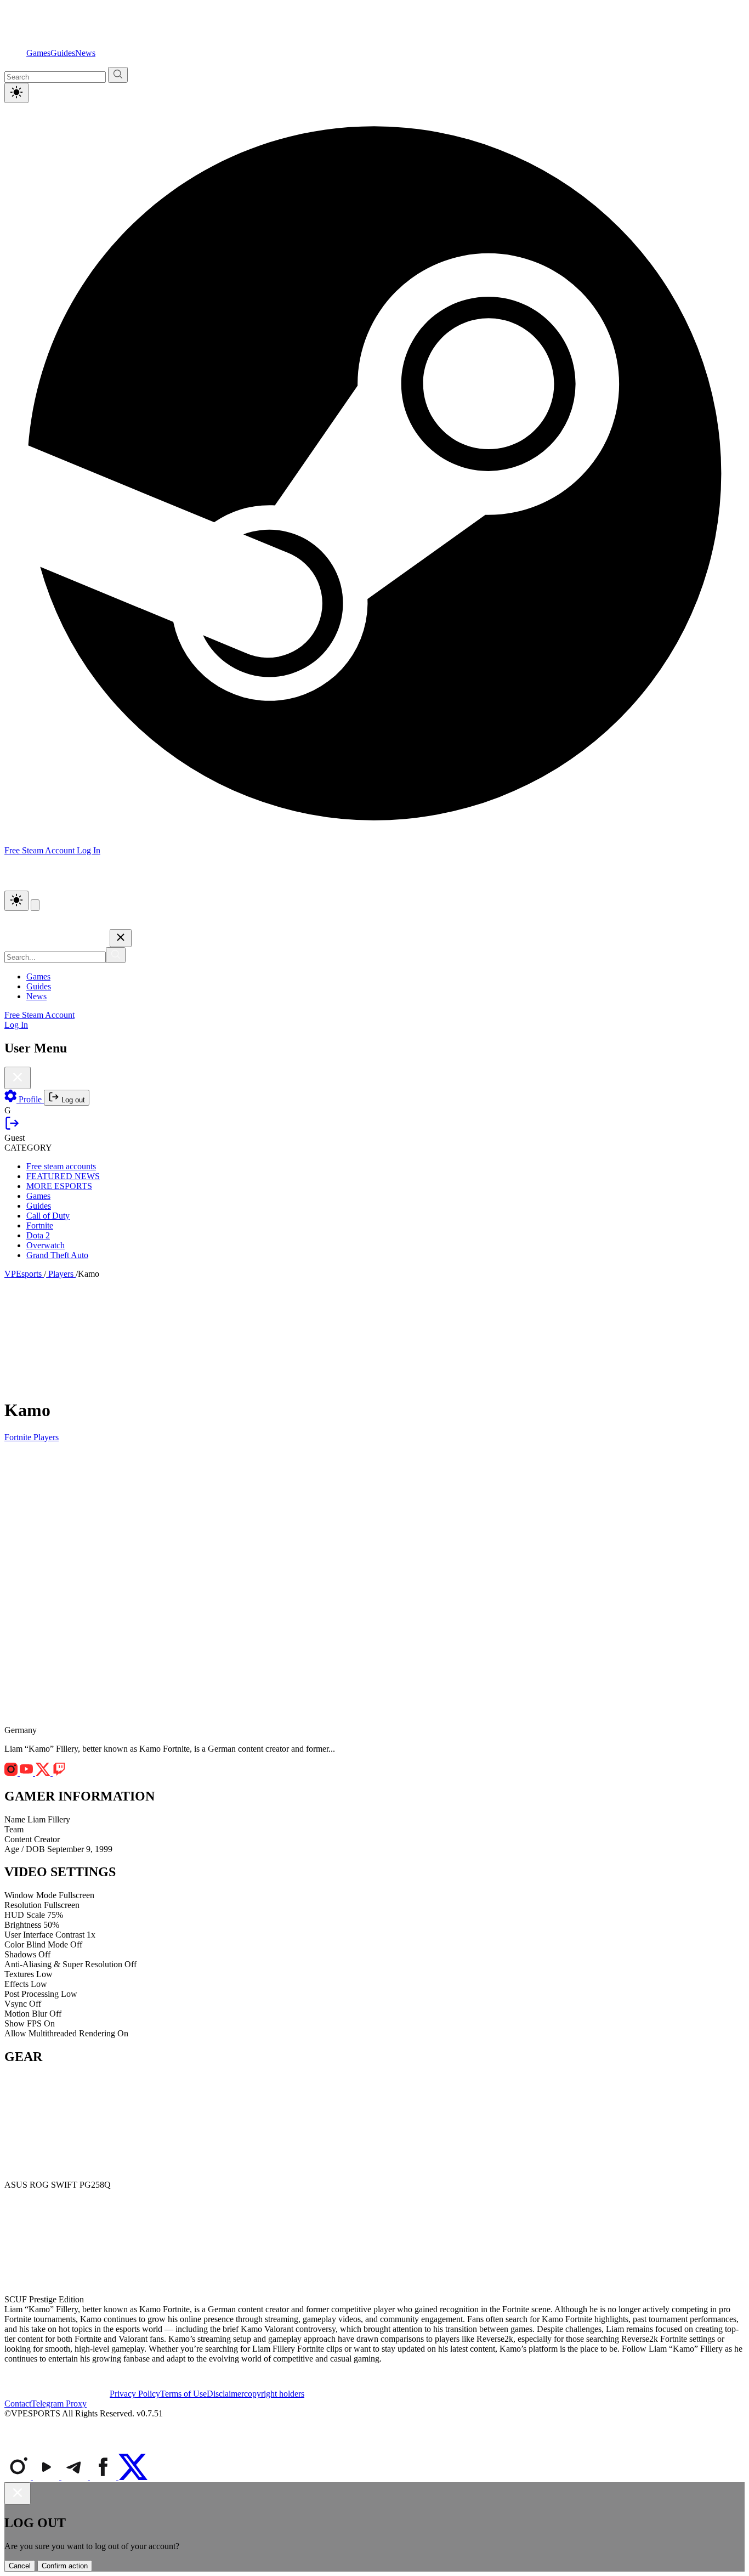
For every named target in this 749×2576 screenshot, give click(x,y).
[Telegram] (76, 2477)
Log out (72, 1100)
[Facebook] (104, 2477)
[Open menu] (35, 905)
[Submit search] (118, 75)
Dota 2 (38, 1235)
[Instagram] (19, 2477)
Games (38, 53)
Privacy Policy (135, 2394)
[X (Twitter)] (133, 2477)
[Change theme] (16, 901)
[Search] (116, 955)
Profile (30, 1099)
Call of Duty (48, 1216)
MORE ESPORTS (59, 1186)
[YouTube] (47, 2477)
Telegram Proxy (59, 2404)
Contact (18, 2404)
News (85, 53)
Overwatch (46, 1245)
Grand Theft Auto (57, 1255)
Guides (63, 53)
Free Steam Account (39, 1015)
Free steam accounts (61, 1166)
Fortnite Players (32, 1437)
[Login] (12, 1128)
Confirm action (65, 2566)
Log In (89, 850)
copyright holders (274, 2394)
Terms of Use (183, 2394)
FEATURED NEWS (63, 1176)
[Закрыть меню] (121, 938)
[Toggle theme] (16, 93)
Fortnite (40, 1225)
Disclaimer (225, 2394)
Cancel (20, 2566)
